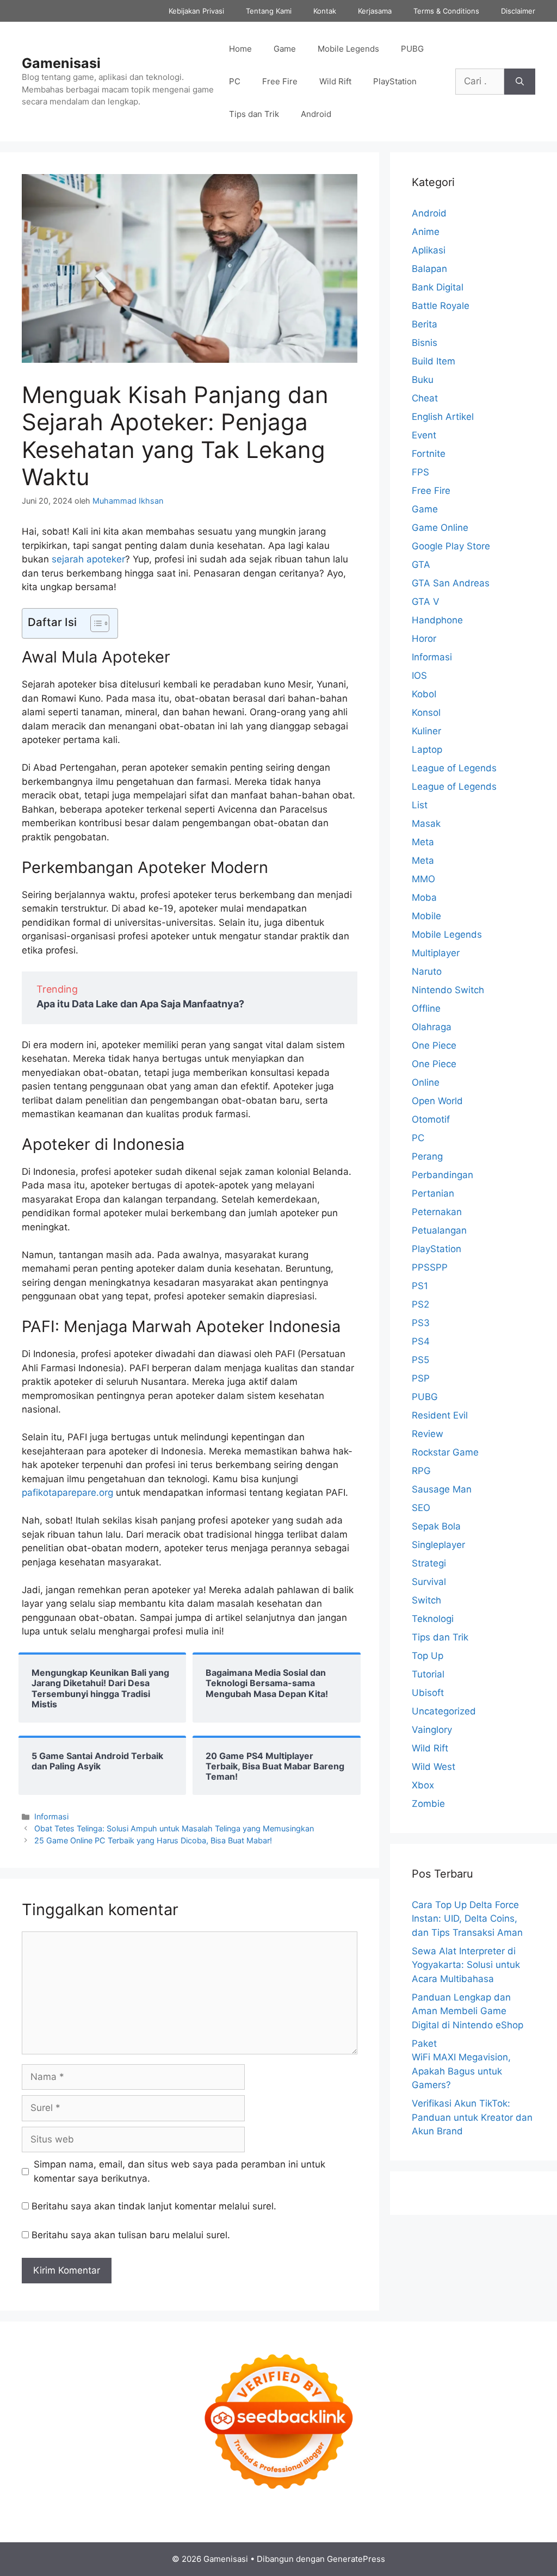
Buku (423, 380)
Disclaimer (518, 11)
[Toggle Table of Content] (94, 623)
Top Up (428, 1656)
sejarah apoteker (88, 559)
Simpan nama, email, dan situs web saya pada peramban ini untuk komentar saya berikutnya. (180, 2171)
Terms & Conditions (446, 11)
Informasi (51, 1816)
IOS (419, 676)
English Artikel (443, 417)
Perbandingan (442, 1175)
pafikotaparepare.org (69, 1493)
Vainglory (432, 1730)
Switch (426, 1600)
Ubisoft (428, 1693)
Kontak (325, 11)
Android (316, 114)
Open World (437, 1101)
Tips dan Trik (254, 114)
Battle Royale (441, 306)
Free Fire (280, 81)
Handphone (437, 620)
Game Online (440, 528)
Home (240, 49)
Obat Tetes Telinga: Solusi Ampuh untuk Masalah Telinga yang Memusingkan (174, 1828)
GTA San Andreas (451, 583)
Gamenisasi (61, 63)
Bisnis (425, 343)
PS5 (420, 1360)
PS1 (420, 1286)
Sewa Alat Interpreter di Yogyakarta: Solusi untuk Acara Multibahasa (466, 1965)
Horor (424, 639)
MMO (423, 879)
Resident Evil (440, 1415)
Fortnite (429, 454)
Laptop (427, 750)
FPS (420, 472)
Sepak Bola (436, 1526)
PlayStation (395, 81)
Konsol (426, 713)
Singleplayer (438, 1545)
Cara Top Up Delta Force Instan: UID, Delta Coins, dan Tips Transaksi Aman (467, 1919)
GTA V (426, 602)
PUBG (412, 49)
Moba (424, 897)
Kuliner (426, 731)
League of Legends (454, 768)
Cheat (425, 398)
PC (235, 81)
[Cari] (520, 82)
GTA (421, 565)
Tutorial (428, 1674)
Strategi (429, 1563)
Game (285, 49)
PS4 (421, 1341)
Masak (426, 823)
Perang (427, 1156)
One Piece (434, 1045)
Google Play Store (451, 546)
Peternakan (437, 1212)
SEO (421, 1508)
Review (428, 1434)
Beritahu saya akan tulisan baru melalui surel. (131, 2235)
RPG (421, 1471)
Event (424, 435)
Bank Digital (438, 287)
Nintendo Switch (448, 990)
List (420, 805)
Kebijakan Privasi (196, 11)
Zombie (428, 1804)
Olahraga (432, 1027)
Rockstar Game (445, 1452)
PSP (421, 1378)
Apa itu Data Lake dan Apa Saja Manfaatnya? (140, 1004)
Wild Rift (335, 81)
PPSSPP (430, 1267)
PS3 (421, 1323)
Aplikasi (429, 250)
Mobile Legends (348, 49)
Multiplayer (436, 953)
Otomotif (431, 1119)
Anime (426, 232)
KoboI (424, 694)
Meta (423, 842)
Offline (426, 1008)
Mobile (426, 916)
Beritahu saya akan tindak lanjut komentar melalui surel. (154, 2206)
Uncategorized (444, 1711)
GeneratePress (356, 2559)
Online (426, 1082)
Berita (425, 324)
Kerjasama (375, 11)
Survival (429, 1582)
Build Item (434, 361)
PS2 (420, 1304)
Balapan (429, 269)
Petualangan (439, 1230)
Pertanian (433, 1193)
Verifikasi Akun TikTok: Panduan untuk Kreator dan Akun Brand (472, 2117)
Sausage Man (442, 1489)
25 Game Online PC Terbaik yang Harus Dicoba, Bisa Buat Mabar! (153, 1840)
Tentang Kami (269, 11)
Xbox (423, 1785)
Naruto (427, 971)
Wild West (434, 1767)
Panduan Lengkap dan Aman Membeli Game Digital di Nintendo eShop (468, 2011)
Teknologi (433, 1619)
